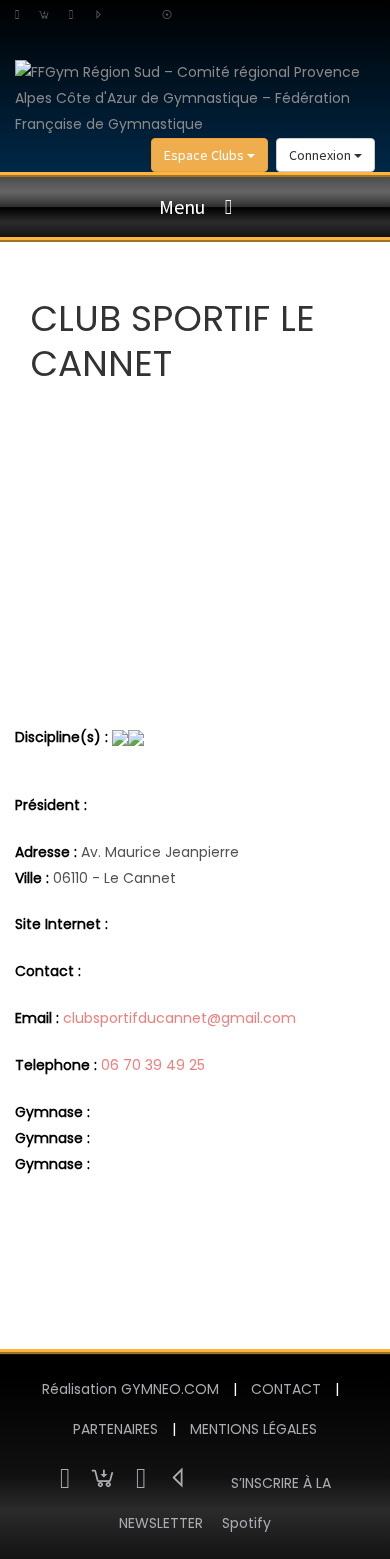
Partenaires (115, 1429)
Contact (286, 1389)
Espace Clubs (205, 155)
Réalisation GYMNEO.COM (130, 1389)
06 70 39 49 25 (153, 1065)
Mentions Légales (253, 1429)
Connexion (321, 155)
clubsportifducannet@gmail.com (179, 1018)
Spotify (246, 1523)
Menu (182, 206)
